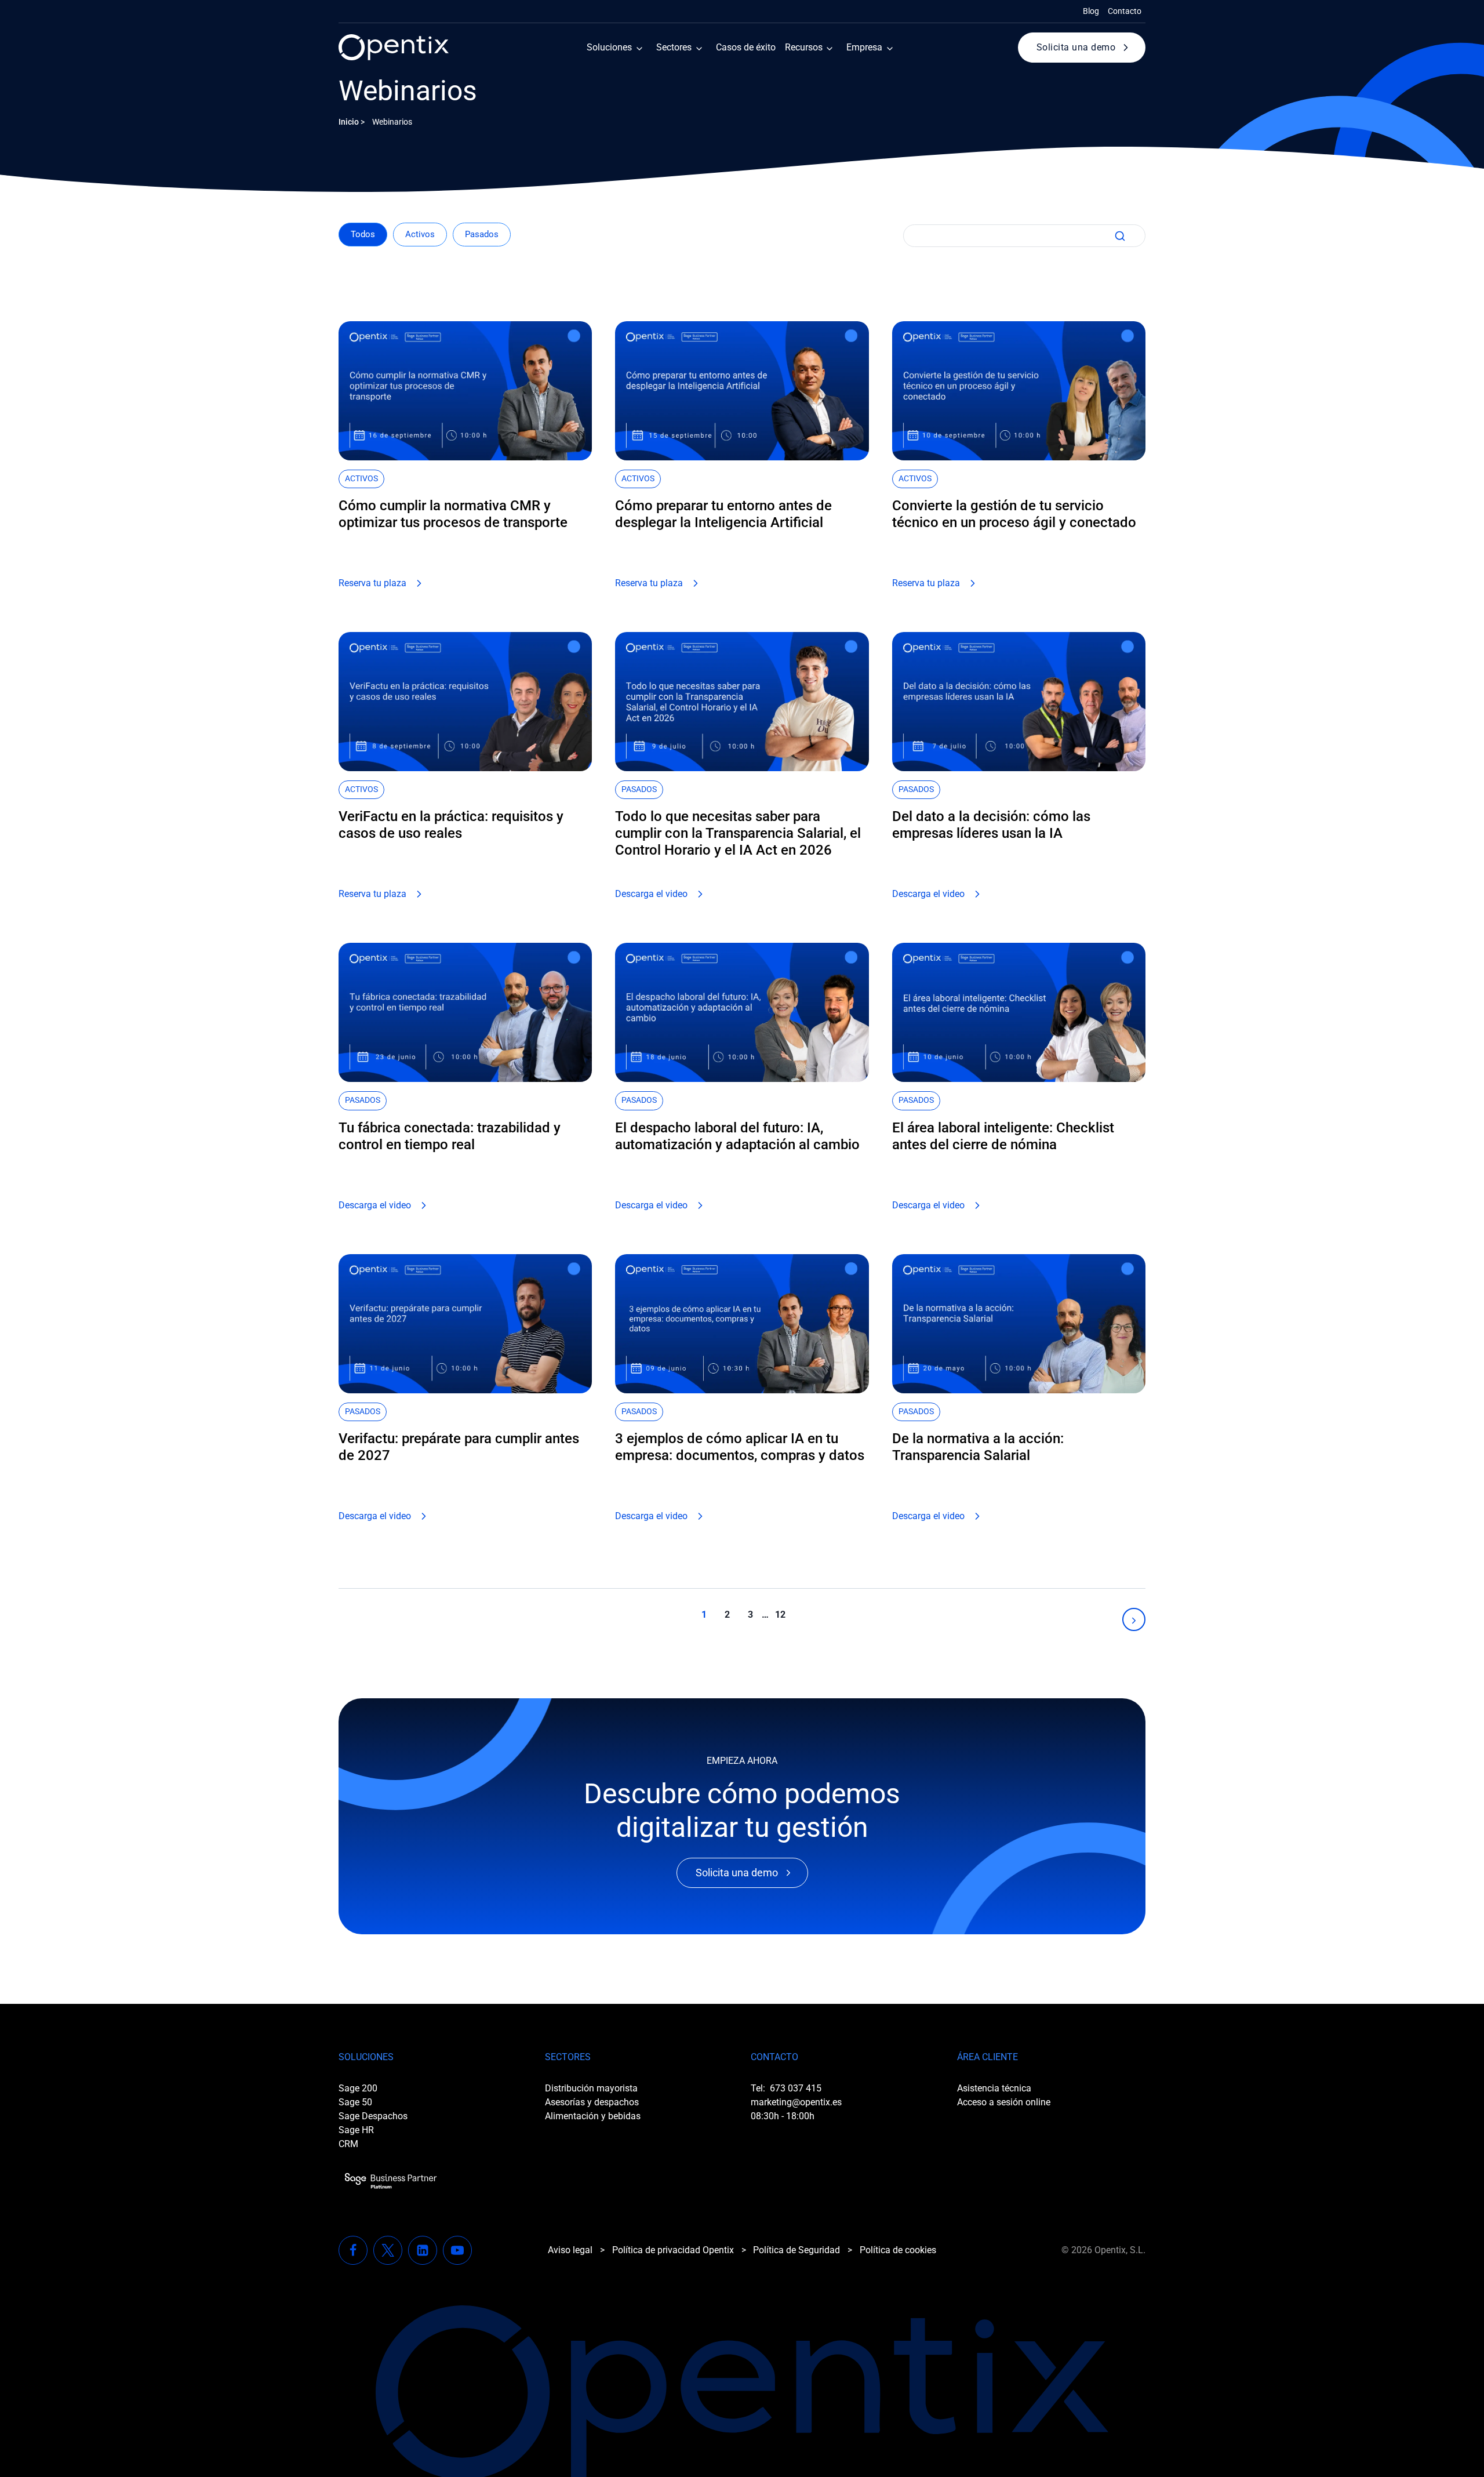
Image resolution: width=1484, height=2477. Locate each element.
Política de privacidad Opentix (673, 2250)
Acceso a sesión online (1004, 2102)
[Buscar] (1118, 236)
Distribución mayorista (591, 2088)
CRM (348, 2144)
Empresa (864, 47)
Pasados (482, 234)
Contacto (1125, 11)
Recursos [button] (804, 47)
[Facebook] (353, 2250)
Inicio (349, 122)
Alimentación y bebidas (593, 2116)
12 (780, 1615)
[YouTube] (457, 2250)
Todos (363, 234)
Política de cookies (898, 2250)
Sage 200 (358, 2088)
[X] (388, 2250)
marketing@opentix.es (796, 2102)
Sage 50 (355, 2102)
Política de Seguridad (796, 2250)
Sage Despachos (373, 2116)
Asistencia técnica (994, 2088)
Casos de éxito (746, 47)
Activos (420, 234)
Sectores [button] (674, 47)
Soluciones (609, 47)
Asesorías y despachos (592, 2102)
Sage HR (356, 2130)
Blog (1091, 11)
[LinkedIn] (423, 2250)
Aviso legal (570, 2250)
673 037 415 (796, 2088)
